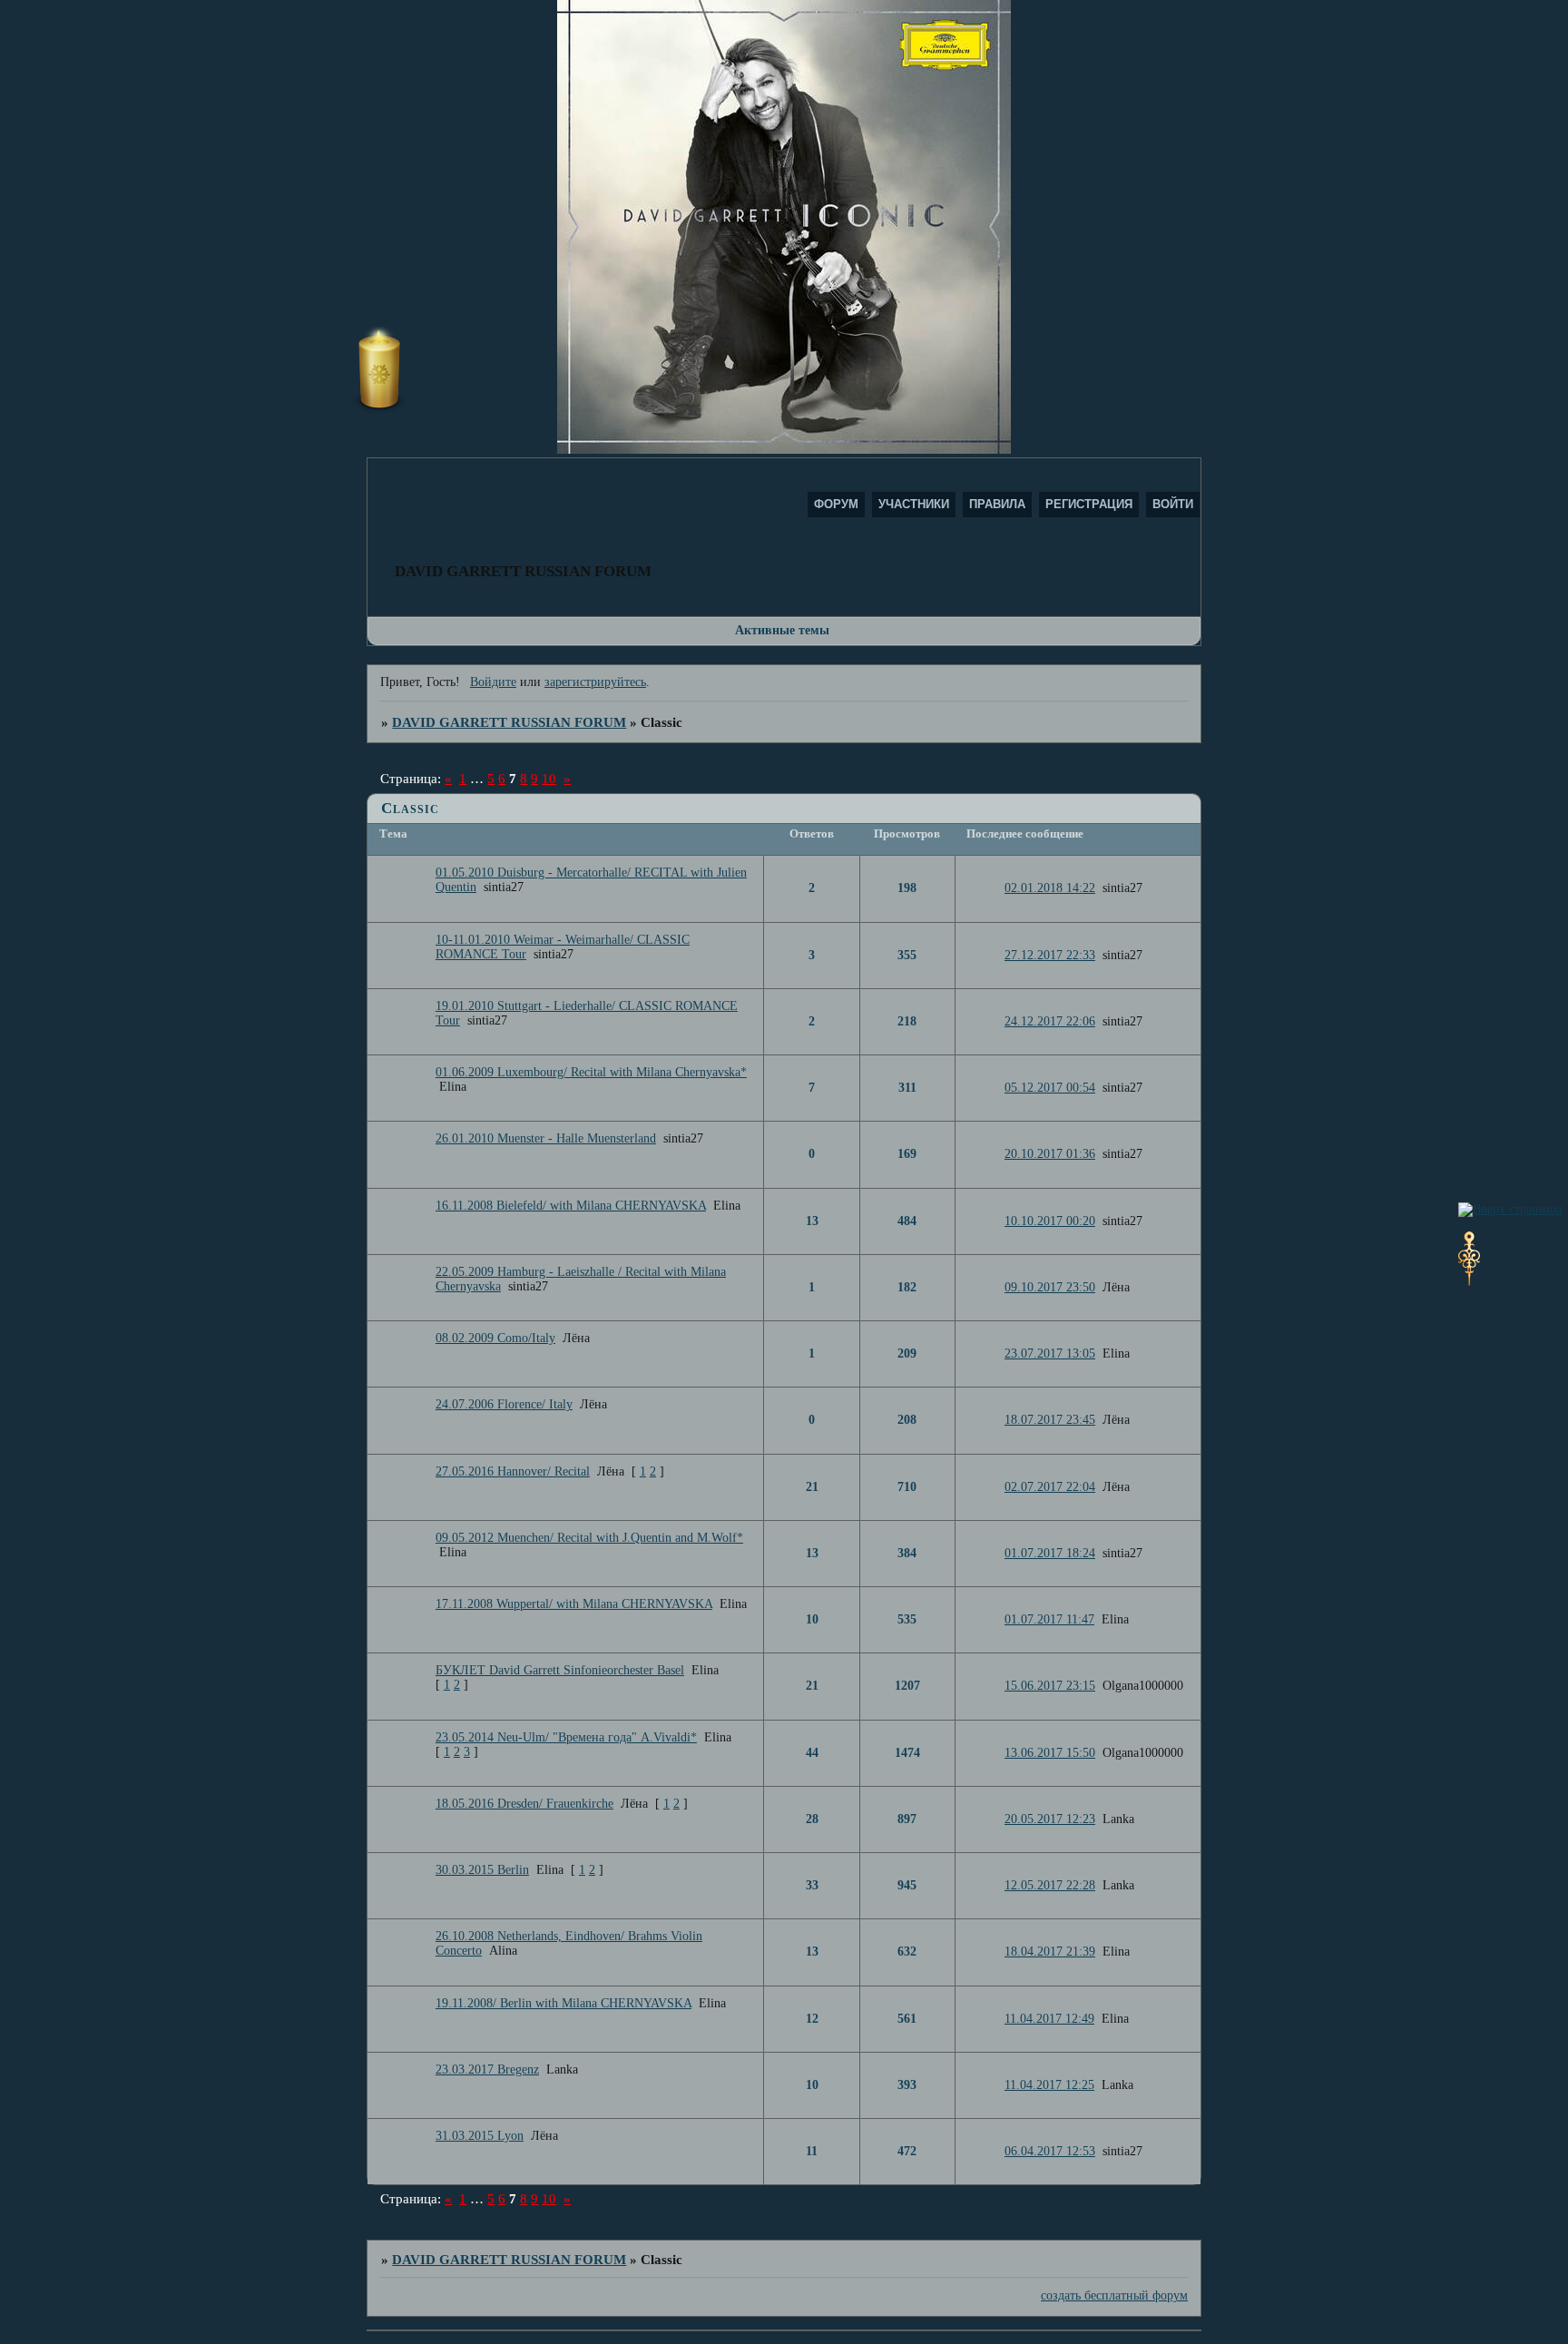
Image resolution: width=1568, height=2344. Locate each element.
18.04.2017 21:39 (1050, 1952)
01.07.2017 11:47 (1049, 1619)
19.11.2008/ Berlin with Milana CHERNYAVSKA (563, 2003)
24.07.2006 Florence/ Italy (504, 1404)
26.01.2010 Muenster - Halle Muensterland (546, 1138)
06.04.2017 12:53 (1050, 2151)
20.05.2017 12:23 (1050, 1819)
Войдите (493, 682)
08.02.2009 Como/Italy (495, 1338)
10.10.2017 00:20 (1050, 1221)
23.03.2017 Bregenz (487, 2069)
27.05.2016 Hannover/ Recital (513, 1471)
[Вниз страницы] (1469, 1282)
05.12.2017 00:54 (1050, 1088)
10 (549, 778)
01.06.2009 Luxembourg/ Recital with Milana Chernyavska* (591, 1072)
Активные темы (782, 630)
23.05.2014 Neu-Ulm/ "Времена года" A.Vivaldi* (566, 1737)
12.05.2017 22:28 (1050, 1885)
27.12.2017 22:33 (1050, 955)
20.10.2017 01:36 (1050, 1154)
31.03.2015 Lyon (480, 2136)
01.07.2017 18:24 (1050, 1553)
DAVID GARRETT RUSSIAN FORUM (509, 722)
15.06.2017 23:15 (1050, 1686)
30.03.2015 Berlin (482, 1870)
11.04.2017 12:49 (1049, 2019)
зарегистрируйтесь (595, 682)
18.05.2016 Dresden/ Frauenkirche (524, 1804)
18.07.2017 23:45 (1050, 1420)
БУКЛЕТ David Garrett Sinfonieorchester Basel (560, 1670)
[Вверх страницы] (1510, 1209)
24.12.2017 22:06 (1050, 1021)
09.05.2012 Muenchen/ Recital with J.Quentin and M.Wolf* (589, 1538)
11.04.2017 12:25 (1049, 2085)
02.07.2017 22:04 (1050, 1487)
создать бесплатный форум (1114, 2295)
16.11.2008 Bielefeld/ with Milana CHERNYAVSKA (571, 1206)
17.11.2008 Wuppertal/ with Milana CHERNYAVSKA (574, 1604)
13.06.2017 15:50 (1050, 1753)
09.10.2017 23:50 (1050, 1287)
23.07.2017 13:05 (1050, 1353)
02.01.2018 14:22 (1050, 888)
